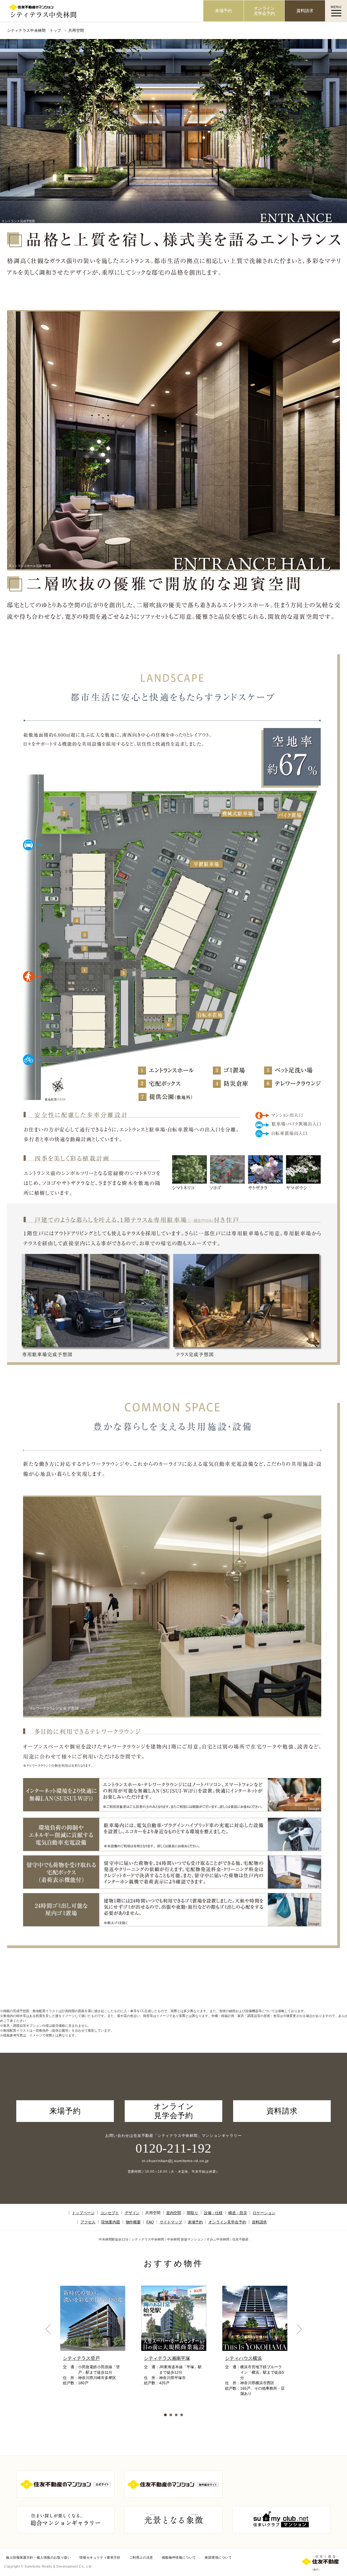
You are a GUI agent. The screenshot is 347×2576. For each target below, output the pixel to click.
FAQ (150, 2222)
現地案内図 (110, 2222)
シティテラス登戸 (81, 2358)
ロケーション (264, 2213)
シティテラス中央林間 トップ (34, 30)
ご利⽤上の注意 (141, 2558)
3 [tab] (176, 2415)
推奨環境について (218, 2558)
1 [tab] (165, 2415)
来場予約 (195, 2222)
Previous (48, 2329)
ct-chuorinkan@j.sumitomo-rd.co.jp (173, 2161)
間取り (192, 2213)
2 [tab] (171, 2415)
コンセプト (110, 2213)
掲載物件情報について (179, 2558)
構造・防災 (238, 2213)
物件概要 (133, 2222)
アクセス (88, 2222)
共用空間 (153, 2213)
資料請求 (259, 2222)
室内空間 (174, 2213)
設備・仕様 (213, 2213)
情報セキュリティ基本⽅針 (100, 2558)
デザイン (132, 2213)
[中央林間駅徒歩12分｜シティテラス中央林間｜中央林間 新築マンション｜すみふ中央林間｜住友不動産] (102, 11)
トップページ (83, 2213)
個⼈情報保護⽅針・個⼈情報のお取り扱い (38, 2558)
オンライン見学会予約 (227, 2222)
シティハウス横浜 (243, 2358)
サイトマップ (171, 2222)
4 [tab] (182, 2415)
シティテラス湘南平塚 (167, 2358)
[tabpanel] (93, 2352)
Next (299, 2329)
